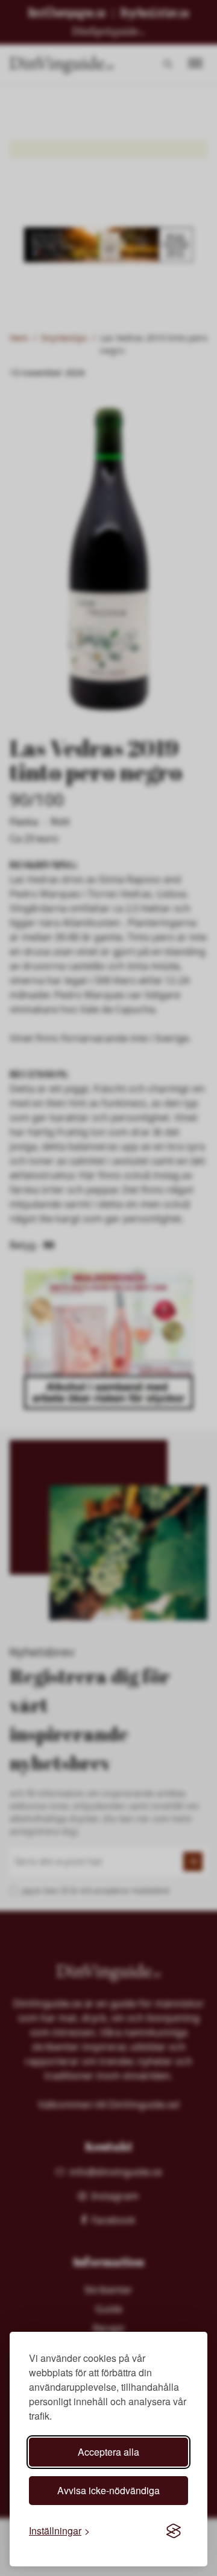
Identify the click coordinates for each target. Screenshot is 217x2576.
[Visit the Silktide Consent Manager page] (174, 2531)
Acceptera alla (108, 2452)
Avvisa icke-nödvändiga (108, 2490)
